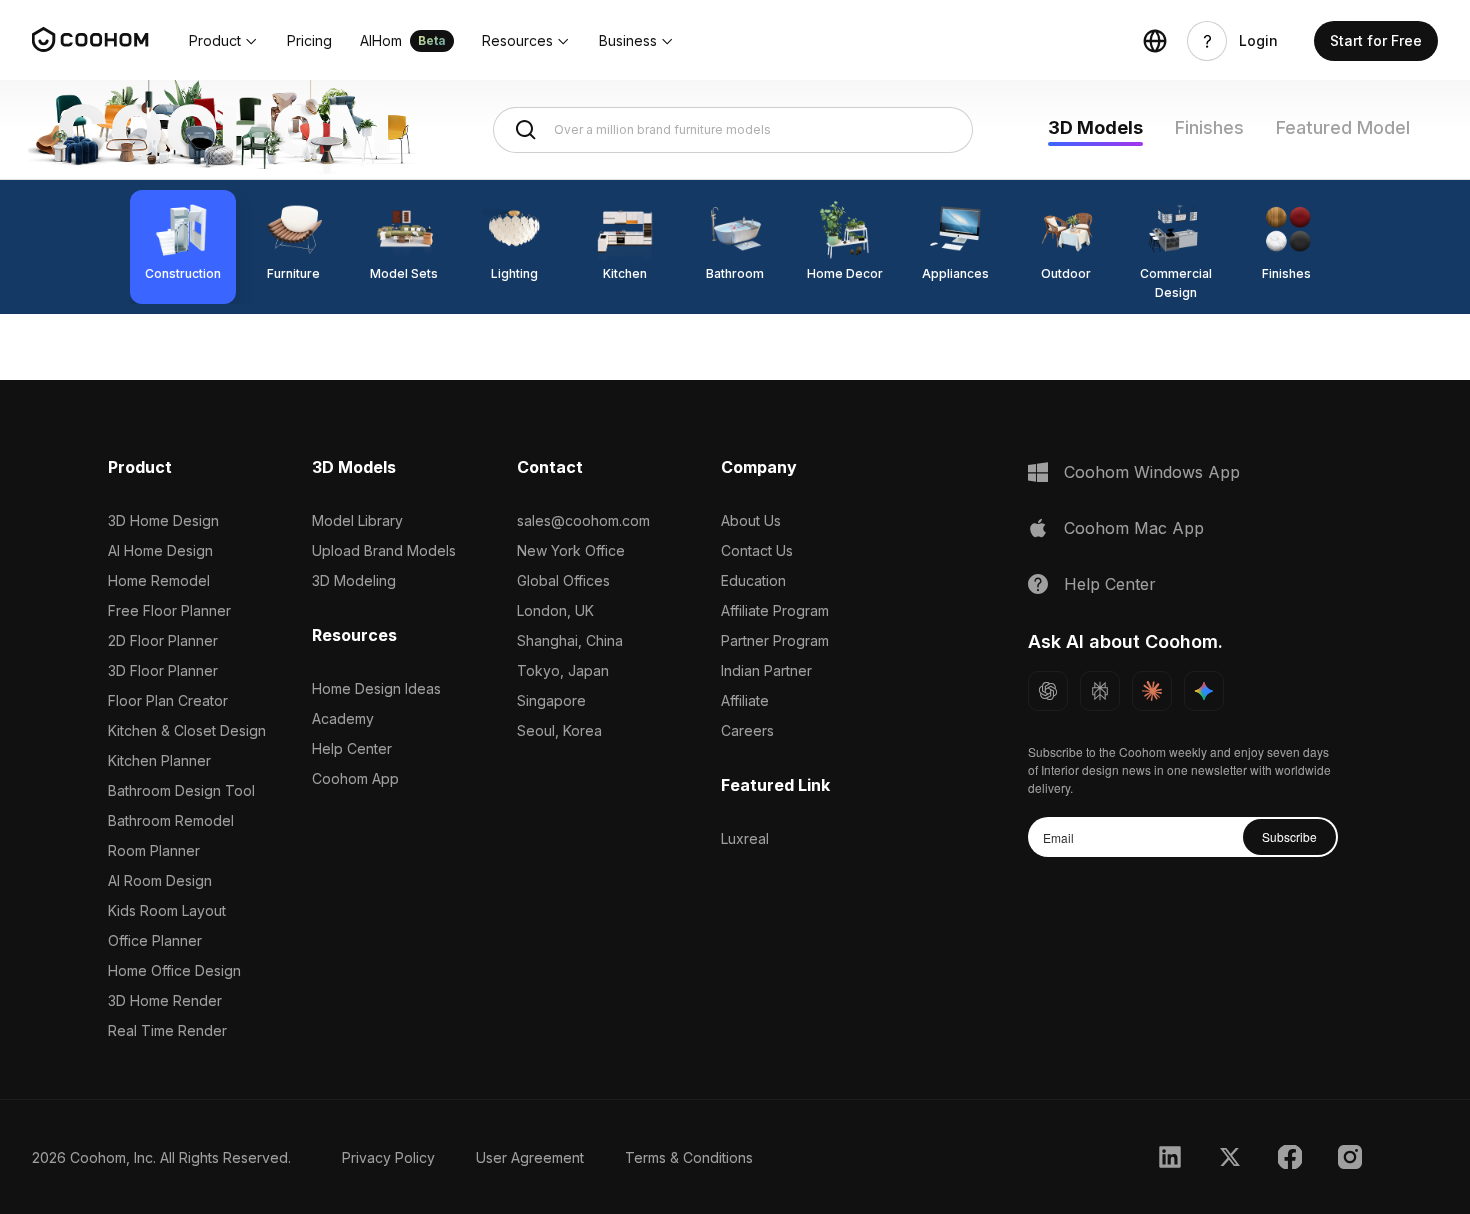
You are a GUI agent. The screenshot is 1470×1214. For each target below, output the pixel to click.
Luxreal (745, 838)
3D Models (1095, 127)
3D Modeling (354, 580)
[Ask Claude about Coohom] (1152, 691)
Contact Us (757, 550)
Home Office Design (174, 970)
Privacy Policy (388, 1157)
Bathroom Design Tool (181, 790)
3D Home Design (163, 520)
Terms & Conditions (689, 1157)
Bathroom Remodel (171, 820)
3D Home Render (165, 1000)
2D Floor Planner (163, 640)
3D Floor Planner (163, 670)
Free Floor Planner (169, 610)
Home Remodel (159, 580)
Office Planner (155, 940)
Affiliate (745, 700)
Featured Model (1343, 127)
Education (753, 580)
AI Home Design (160, 550)
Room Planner (154, 850)
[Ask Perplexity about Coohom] (1100, 691)
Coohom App (355, 778)
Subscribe (1289, 836)
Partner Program (775, 640)
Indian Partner (766, 670)
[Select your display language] (1155, 41)
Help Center (352, 748)
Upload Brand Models (384, 550)
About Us (751, 520)
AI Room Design (160, 880)
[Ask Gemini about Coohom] (1204, 691)
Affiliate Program (775, 610)
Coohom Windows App (1152, 472)
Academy (343, 718)
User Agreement (530, 1157)
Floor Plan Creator (168, 700)
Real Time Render (167, 1030)
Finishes (1209, 127)
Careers (747, 730)
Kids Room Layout (167, 910)
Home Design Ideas (376, 688)
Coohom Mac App (1134, 528)
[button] (224, 41)
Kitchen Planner (159, 760)
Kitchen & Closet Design (187, 730)
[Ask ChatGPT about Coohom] (1048, 691)
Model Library (357, 520)
